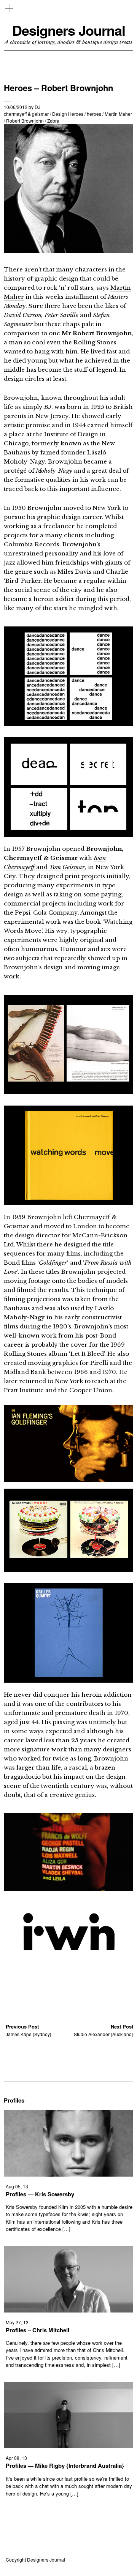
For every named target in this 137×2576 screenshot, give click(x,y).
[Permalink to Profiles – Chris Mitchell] (68, 2310)
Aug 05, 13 (17, 2186)
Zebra (53, 121)
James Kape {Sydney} (29, 2030)
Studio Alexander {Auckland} (104, 2030)
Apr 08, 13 (16, 2458)
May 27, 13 (17, 2322)
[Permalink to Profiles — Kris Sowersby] (68, 2174)
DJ (37, 107)
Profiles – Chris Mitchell (37, 2330)
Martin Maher (118, 114)
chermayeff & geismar (26, 114)
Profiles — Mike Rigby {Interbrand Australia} (65, 2466)
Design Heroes (68, 114)
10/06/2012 (16, 107)
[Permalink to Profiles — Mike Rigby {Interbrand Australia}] (68, 2446)
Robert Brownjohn (25, 121)
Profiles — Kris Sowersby (40, 2194)
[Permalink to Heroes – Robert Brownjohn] (68, 251)
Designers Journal (69, 30)
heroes (94, 114)
